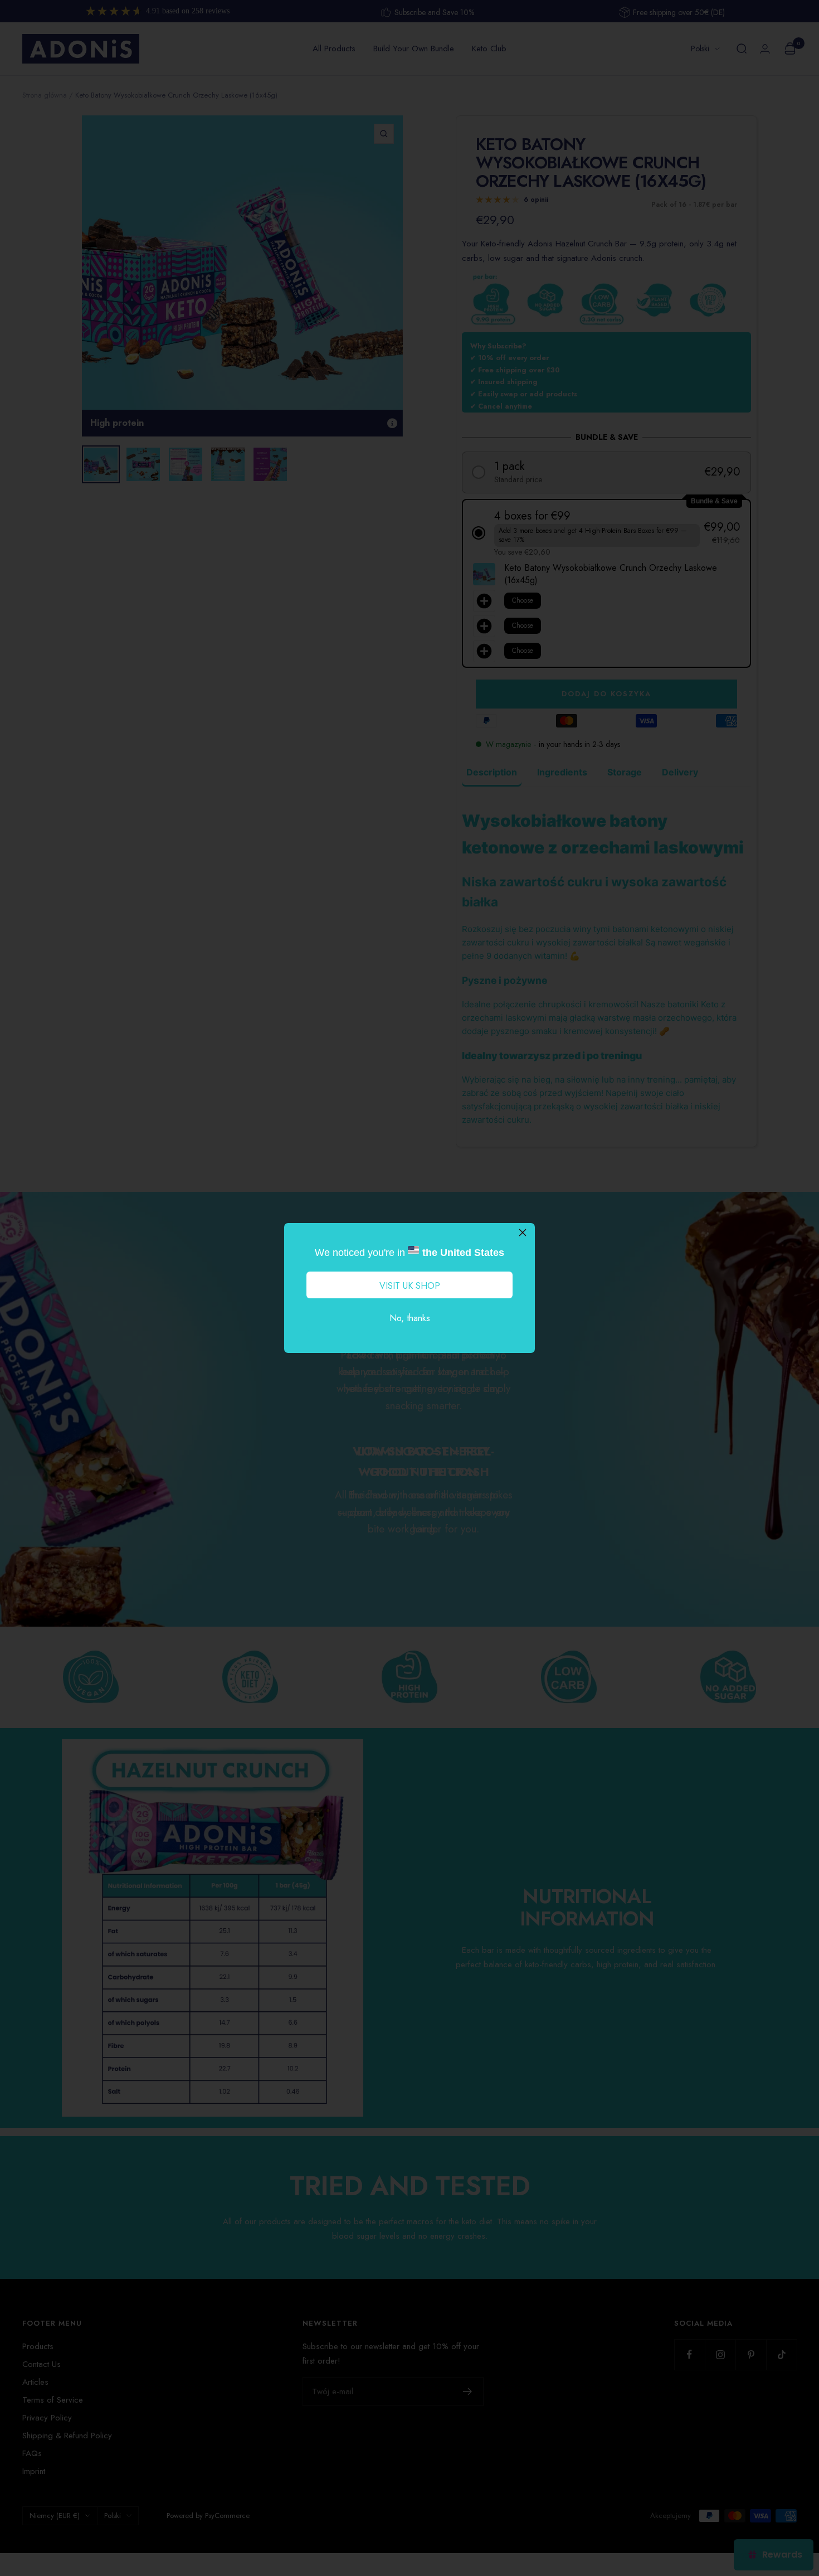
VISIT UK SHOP (410, 1286)
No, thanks (410, 1318)
